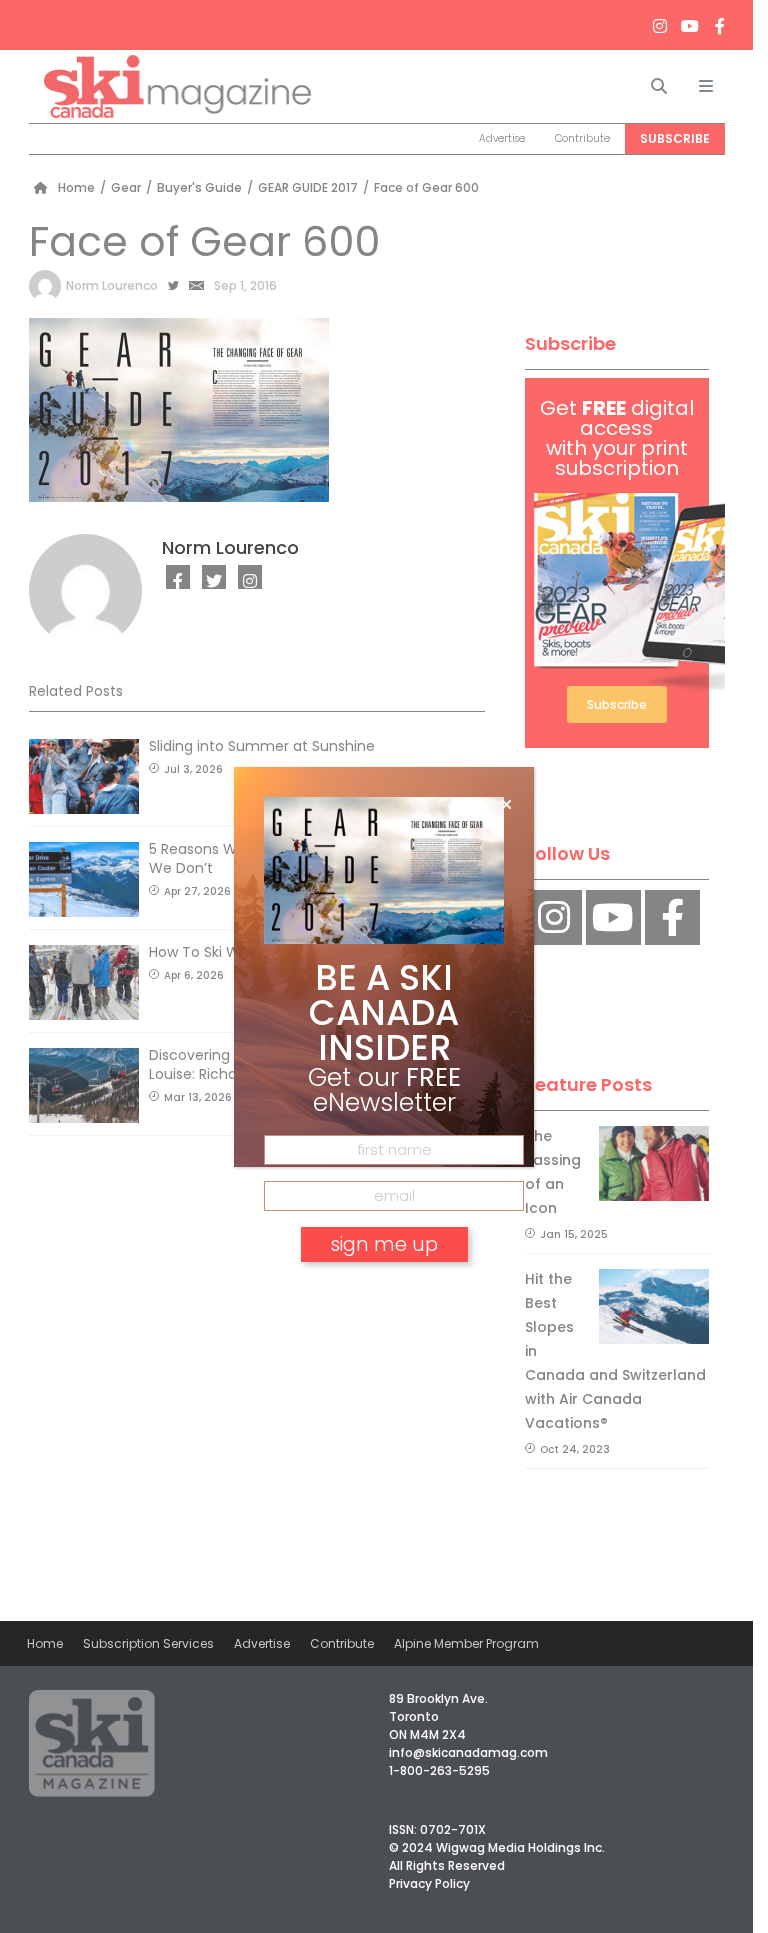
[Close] (506, 805)
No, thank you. (384, 1301)
